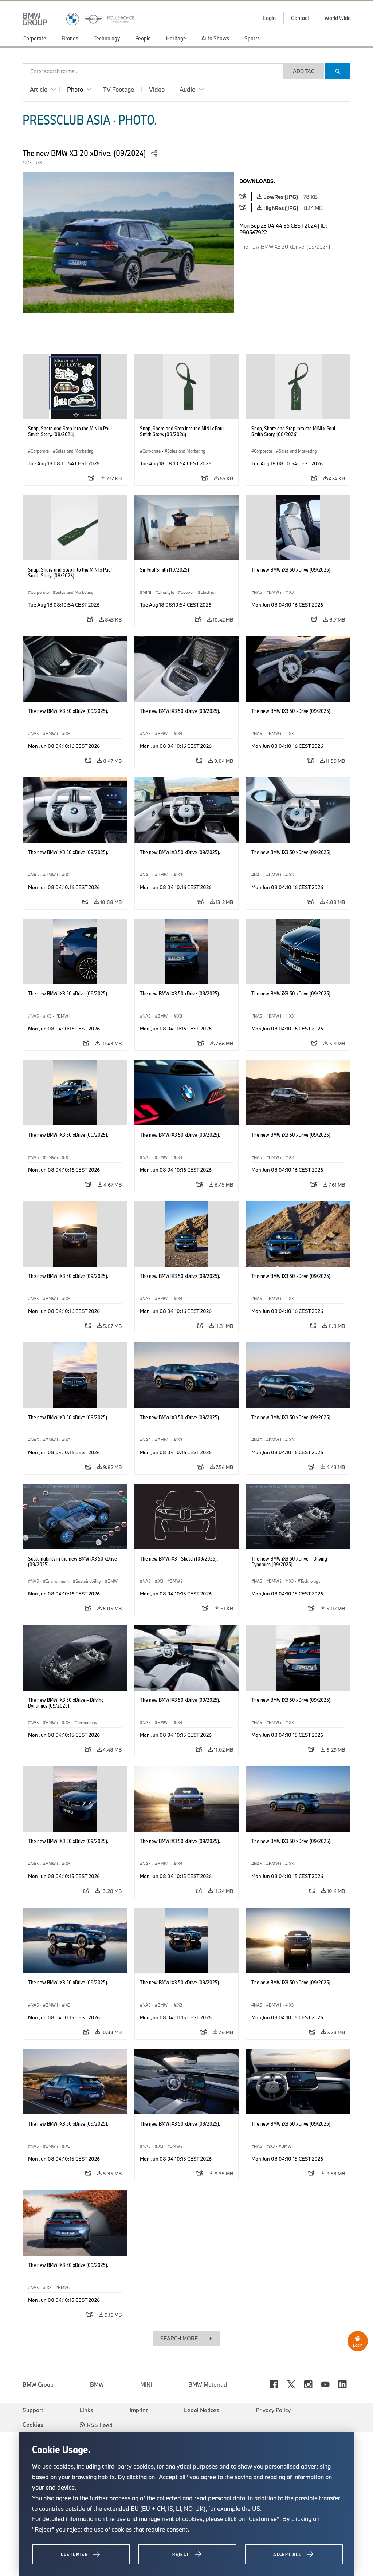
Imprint (139, 2410)
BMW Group (38, 2384)
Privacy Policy (273, 2410)
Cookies (33, 2425)
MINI (146, 2384)
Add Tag (304, 71)
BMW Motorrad (208, 2384)
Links (86, 2410)
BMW (97, 2384)
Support (33, 2410)
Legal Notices (202, 2410)
